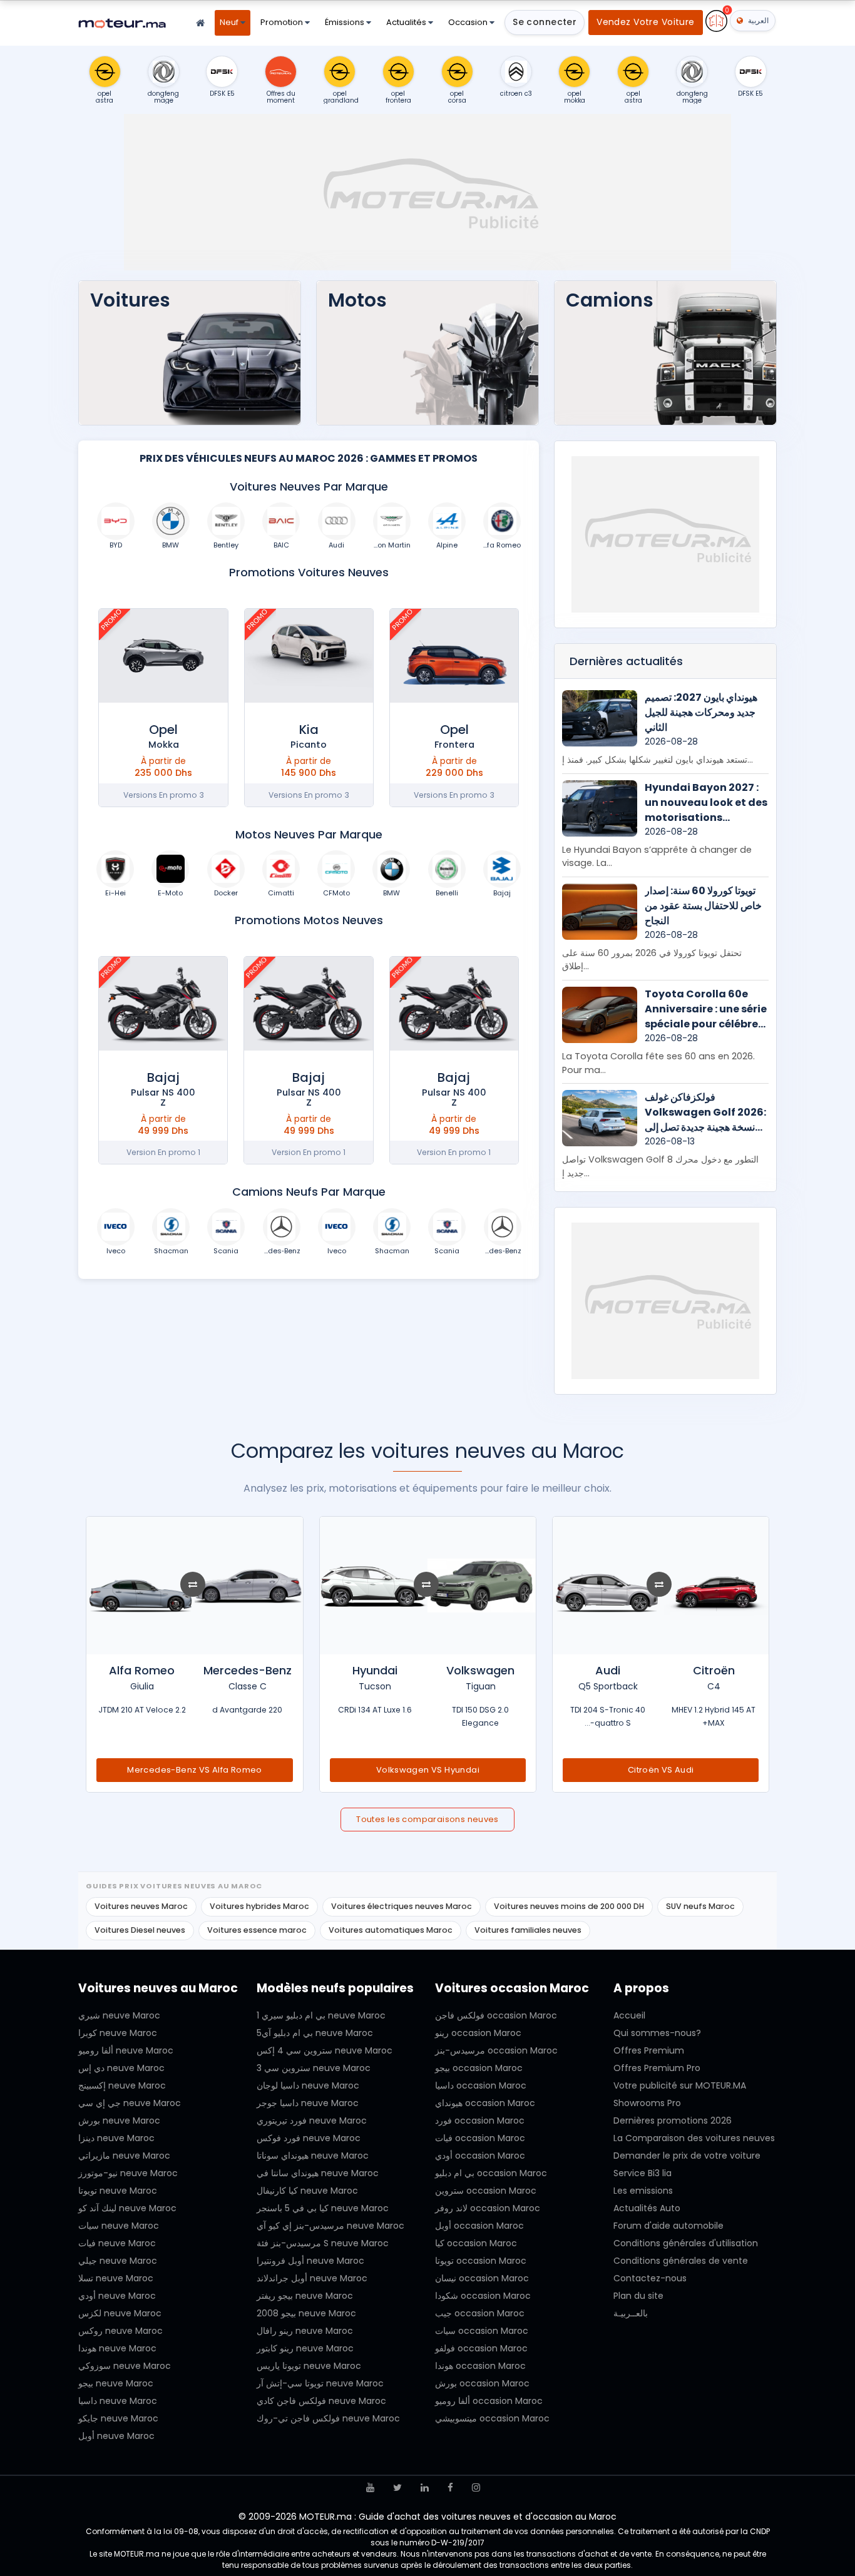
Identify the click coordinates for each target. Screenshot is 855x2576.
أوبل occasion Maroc (479, 2226)
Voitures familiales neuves (528, 1930)
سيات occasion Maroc (482, 2331)
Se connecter (545, 22)
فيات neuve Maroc (117, 2243)
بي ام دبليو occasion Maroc (491, 2173)
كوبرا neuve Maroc (118, 2033)
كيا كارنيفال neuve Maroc (307, 2191)
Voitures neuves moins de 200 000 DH (569, 1906)
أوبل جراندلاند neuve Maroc (312, 2278)
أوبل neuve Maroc (116, 2436)
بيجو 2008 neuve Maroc (306, 2313)
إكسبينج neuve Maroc (122, 2085)
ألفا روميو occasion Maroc (489, 2401)
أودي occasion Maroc (480, 2156)
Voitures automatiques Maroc (391, 1930)
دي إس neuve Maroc (121, 2068)
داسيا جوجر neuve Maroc (308, 2103)
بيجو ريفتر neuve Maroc (305, 2296)
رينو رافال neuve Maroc (305, 2331)
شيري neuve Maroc (119, 2015)
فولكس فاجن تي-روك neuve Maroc (328, 2418)
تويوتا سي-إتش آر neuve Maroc (320, 2383)
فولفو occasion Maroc (481, 2348)
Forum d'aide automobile (668, 2226)
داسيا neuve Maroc (118, 2401)
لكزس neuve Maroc (120, 2313)
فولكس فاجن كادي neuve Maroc (321, 2401)
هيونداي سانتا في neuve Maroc (318, 2173)
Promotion (283, 22)
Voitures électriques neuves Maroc (402, 1906)
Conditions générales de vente (681, 2261)
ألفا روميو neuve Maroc (126, 2050)
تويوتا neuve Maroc (118, 2191)
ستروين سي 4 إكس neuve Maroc (325, 2050)
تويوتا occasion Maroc (481, 2261)
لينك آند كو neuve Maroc (127, 2208)
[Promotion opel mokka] (163, 656)
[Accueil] (200, 23)
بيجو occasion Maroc (479, 2068)
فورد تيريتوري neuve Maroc (312, 2120)
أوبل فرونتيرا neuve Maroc (310, 2261)
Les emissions (643, 2191)
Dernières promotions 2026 (673, 2120)
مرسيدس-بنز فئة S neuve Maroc (323, 2243)
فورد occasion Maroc (480, 2120)
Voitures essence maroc (257, 1930)
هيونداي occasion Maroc (485, 2103)
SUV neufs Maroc (700, 1906)
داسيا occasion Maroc (481, 2085)
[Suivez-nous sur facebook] (450, 2487)
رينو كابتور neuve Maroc (305, 2348)
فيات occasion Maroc (480, 2138)
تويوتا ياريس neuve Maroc (309, 2366)
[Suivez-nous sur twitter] (397, 2487)
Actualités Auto (647, 2208)
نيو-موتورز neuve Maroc (128, 2173)
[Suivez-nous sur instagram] (476, 2487)
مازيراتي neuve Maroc (124, 2156)
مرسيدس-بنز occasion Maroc (496, 2050)
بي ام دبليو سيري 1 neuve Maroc (321, 2015)
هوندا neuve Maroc (117, 2348)
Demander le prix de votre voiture (687, 2156)
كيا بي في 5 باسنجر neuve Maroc (323, 2208)
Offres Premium (649, 2050)
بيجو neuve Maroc (116, 2383)
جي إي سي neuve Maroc (130, 2103)
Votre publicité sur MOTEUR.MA (680, 2085)
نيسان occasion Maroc (482, 2278)
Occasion (469, 22)
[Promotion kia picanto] (309, 656)
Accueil (629, 2015)
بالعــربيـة (631, 2313)
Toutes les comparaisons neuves (427, 1819)
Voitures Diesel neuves (140, 1930)
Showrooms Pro (647, 2103)
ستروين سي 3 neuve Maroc (314, 2068)
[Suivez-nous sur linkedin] (425, 2487)
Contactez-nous (650, 2278)
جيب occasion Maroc (480, 2313)
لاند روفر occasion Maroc (488, 2208)
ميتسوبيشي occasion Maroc (492, 2418)
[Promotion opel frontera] (454, 656)
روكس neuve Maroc (120, 2331)
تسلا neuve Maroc (116, 2278)
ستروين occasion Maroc (486, 2191)
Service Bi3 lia (643, 2173)
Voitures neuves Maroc (141, 1906)
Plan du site (638, 2296)
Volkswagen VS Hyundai (428, 1770)
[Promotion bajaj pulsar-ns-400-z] (454, 1004)
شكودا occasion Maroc (483, 2296)
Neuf (230, 22)
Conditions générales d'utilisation (686, 2243)
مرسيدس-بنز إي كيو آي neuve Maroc (330, 2226)
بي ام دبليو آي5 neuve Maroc (315, 2033)
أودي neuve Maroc (117, 2296)
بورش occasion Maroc (482, 2383)
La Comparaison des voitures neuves (694, 2138)
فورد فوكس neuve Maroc (309, 2138)
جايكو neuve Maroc (118, 2418)
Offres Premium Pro (657, 2068)
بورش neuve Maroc (119, 2120)
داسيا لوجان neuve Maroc (308, 2085)
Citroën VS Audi (661, 1770)
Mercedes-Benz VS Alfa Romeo (195, 1770)
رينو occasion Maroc (478, 2033)
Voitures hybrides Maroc (259, 1906)
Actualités (407, 22)
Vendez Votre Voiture (645, 22)
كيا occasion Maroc (476, 2243)
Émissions (346, 22)
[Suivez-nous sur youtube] (370, 2487)
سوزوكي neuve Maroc (125, 2366)
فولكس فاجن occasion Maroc (496, 2015)
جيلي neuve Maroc (118, 2261)
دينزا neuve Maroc (116, 2138)
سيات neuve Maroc (119, 2226)
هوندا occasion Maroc (480, 2366)
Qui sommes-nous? (657, 2033)
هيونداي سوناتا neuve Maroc (313, 2156)
